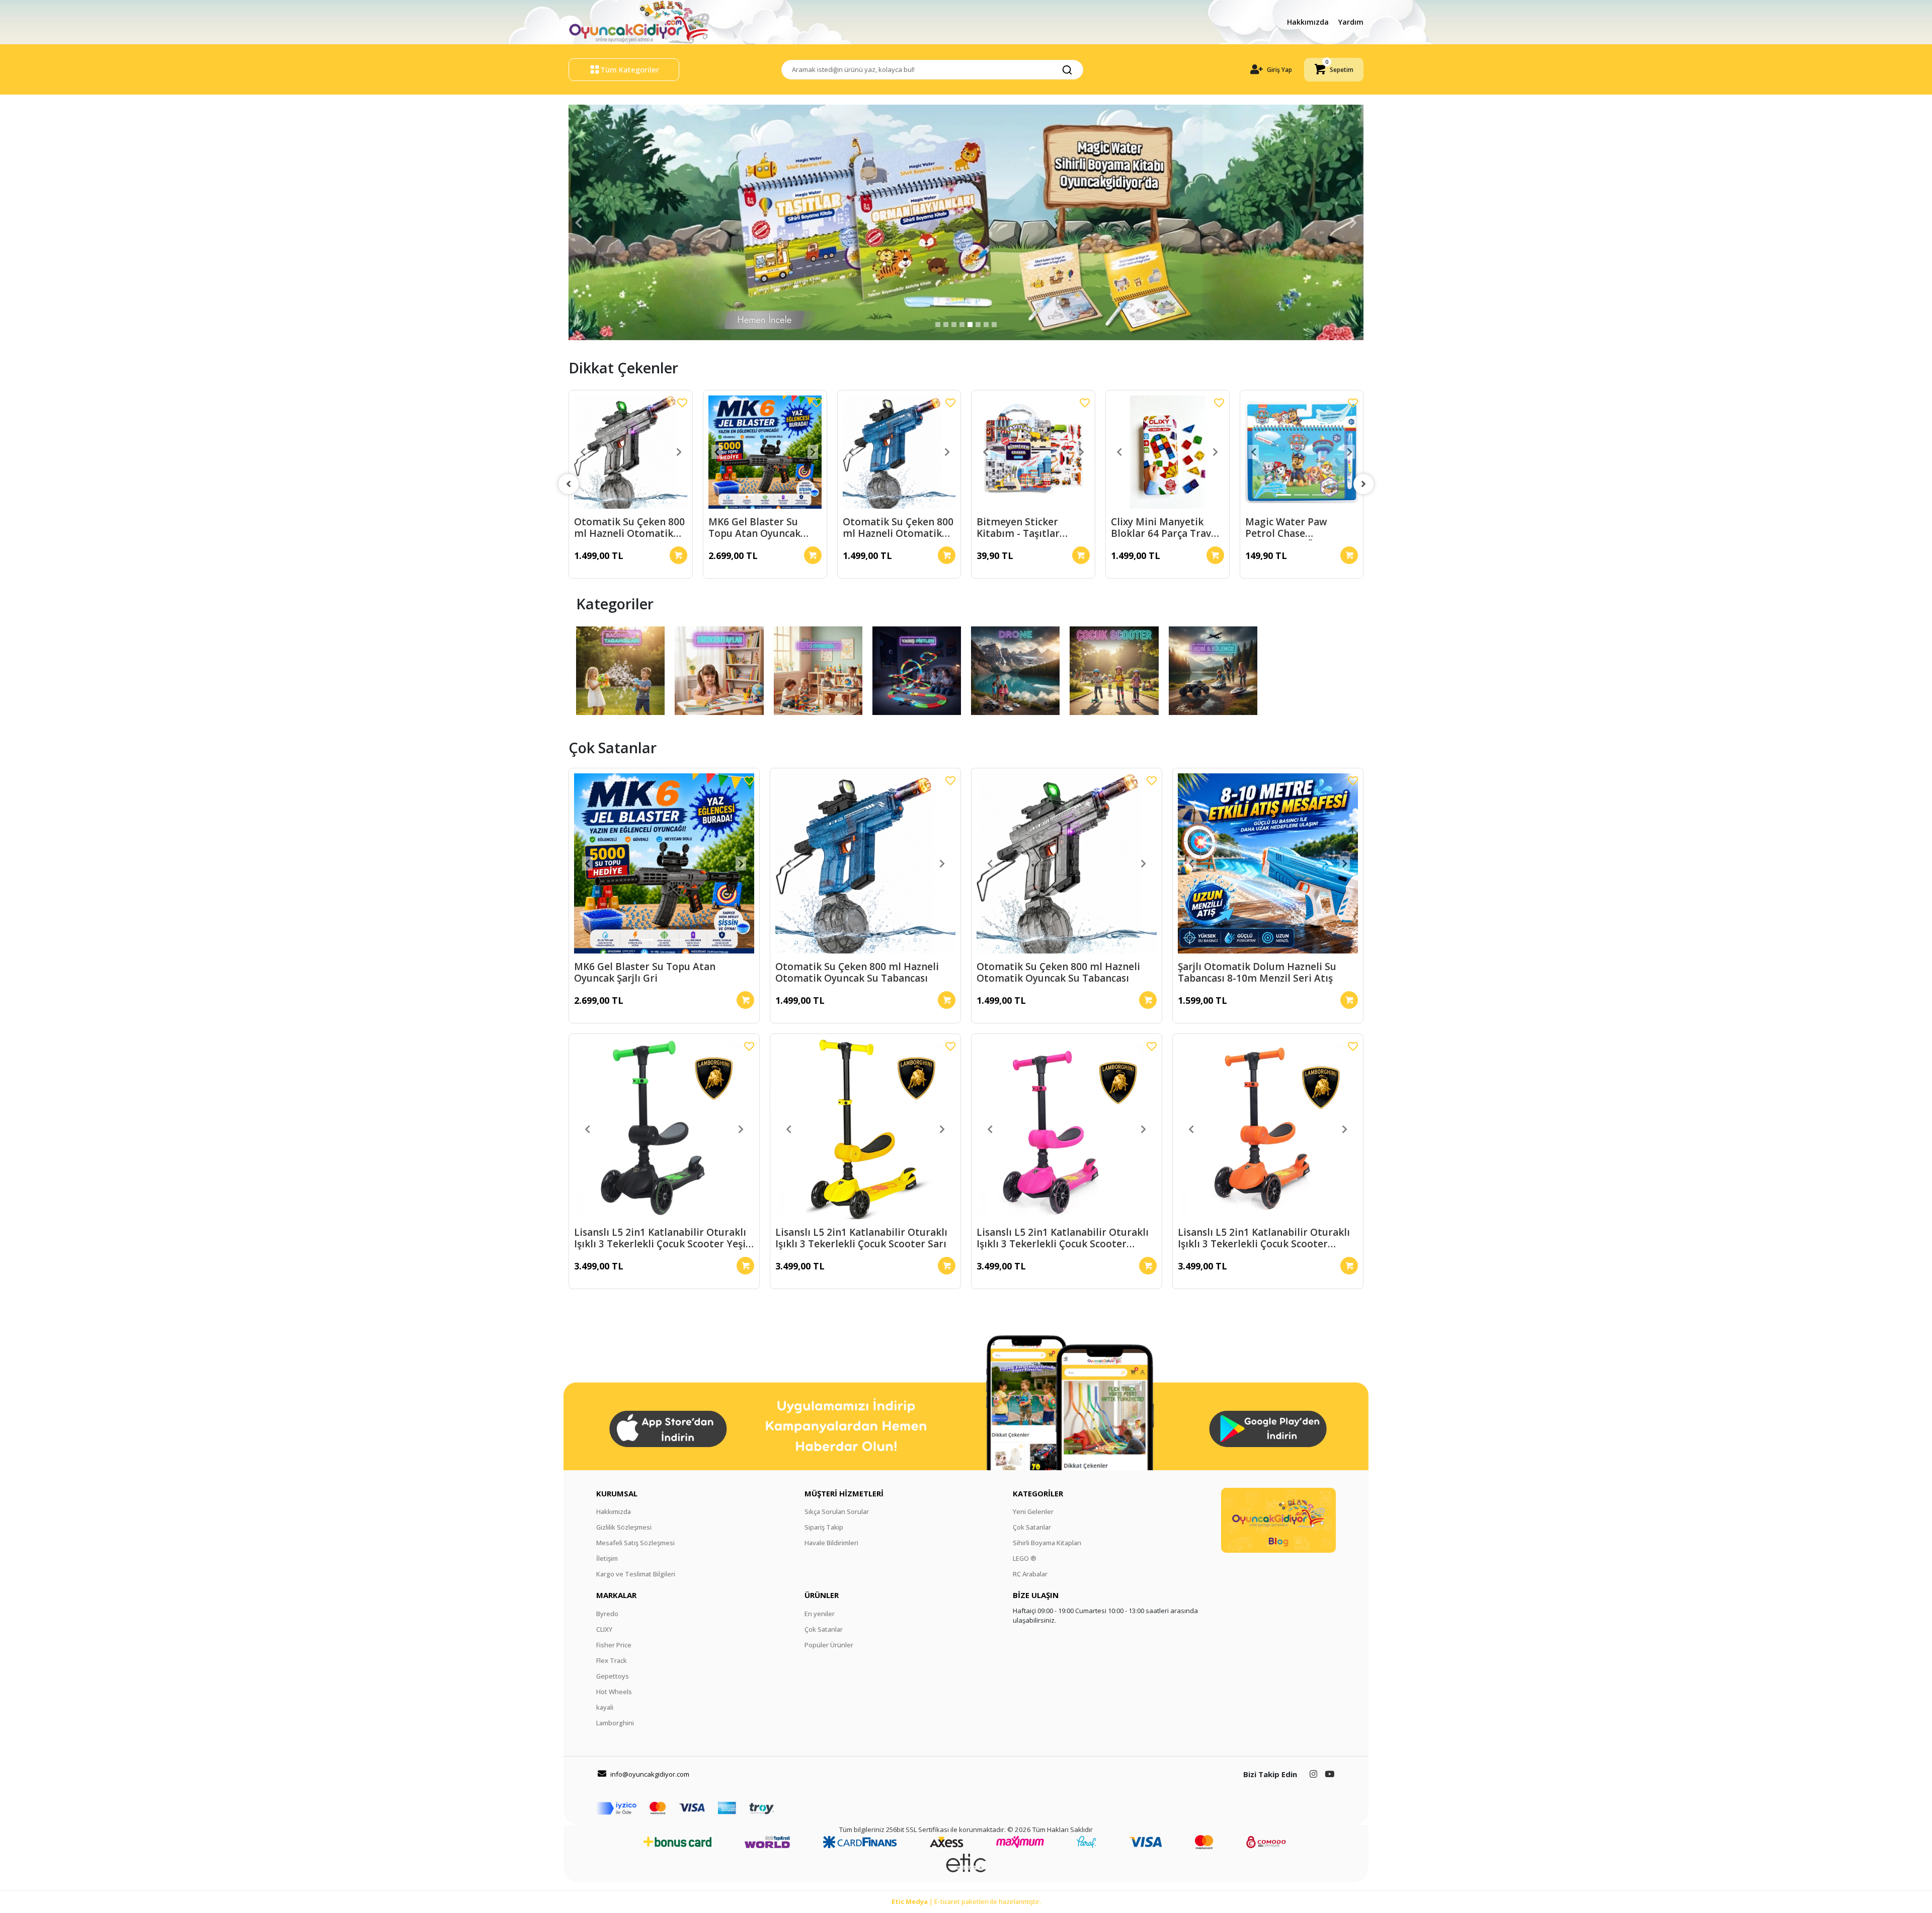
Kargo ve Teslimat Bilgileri (636, 1574)
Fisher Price (614, 1645)
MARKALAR (616, 1595)
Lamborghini (615, 1723)
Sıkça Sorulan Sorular (837, 1511)
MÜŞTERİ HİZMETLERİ (844, 1493)
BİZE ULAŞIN (1036, 1595)
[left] (569, 484)
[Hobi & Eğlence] (1213, 671)
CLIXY (604, 1629)
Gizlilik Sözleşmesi (624, 1527)
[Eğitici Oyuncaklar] (818, 671)
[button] (1334, 70)
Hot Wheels (614, 1692)
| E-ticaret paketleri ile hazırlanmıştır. (966, 1901)
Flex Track (612, 1660)
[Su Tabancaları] (620, 671)
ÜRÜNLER (822, 1595)
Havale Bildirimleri (831, 1543)
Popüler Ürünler (829, 1645)
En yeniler (820, 1614)
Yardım (1351, 22)
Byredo (607, 1614)
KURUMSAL (617, 1493)
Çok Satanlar (1032, 1527)
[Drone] (1015, 671)
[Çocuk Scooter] (1114, 671)
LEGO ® (1025, 1558)
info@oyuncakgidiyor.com (650, 1774)
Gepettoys (613, 1676)
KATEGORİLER (1038, 1493)
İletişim (607, 1558)
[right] (1363, 484)
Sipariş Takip (824, 1527)
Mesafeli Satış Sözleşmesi (635, 1543)
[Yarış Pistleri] (917, 671)
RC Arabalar (1030, 1574)
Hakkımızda (1309, 22)
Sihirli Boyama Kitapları (1047, 1543)
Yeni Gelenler (1033, 1511)
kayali (605, 1707)
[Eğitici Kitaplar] (719, 671)
